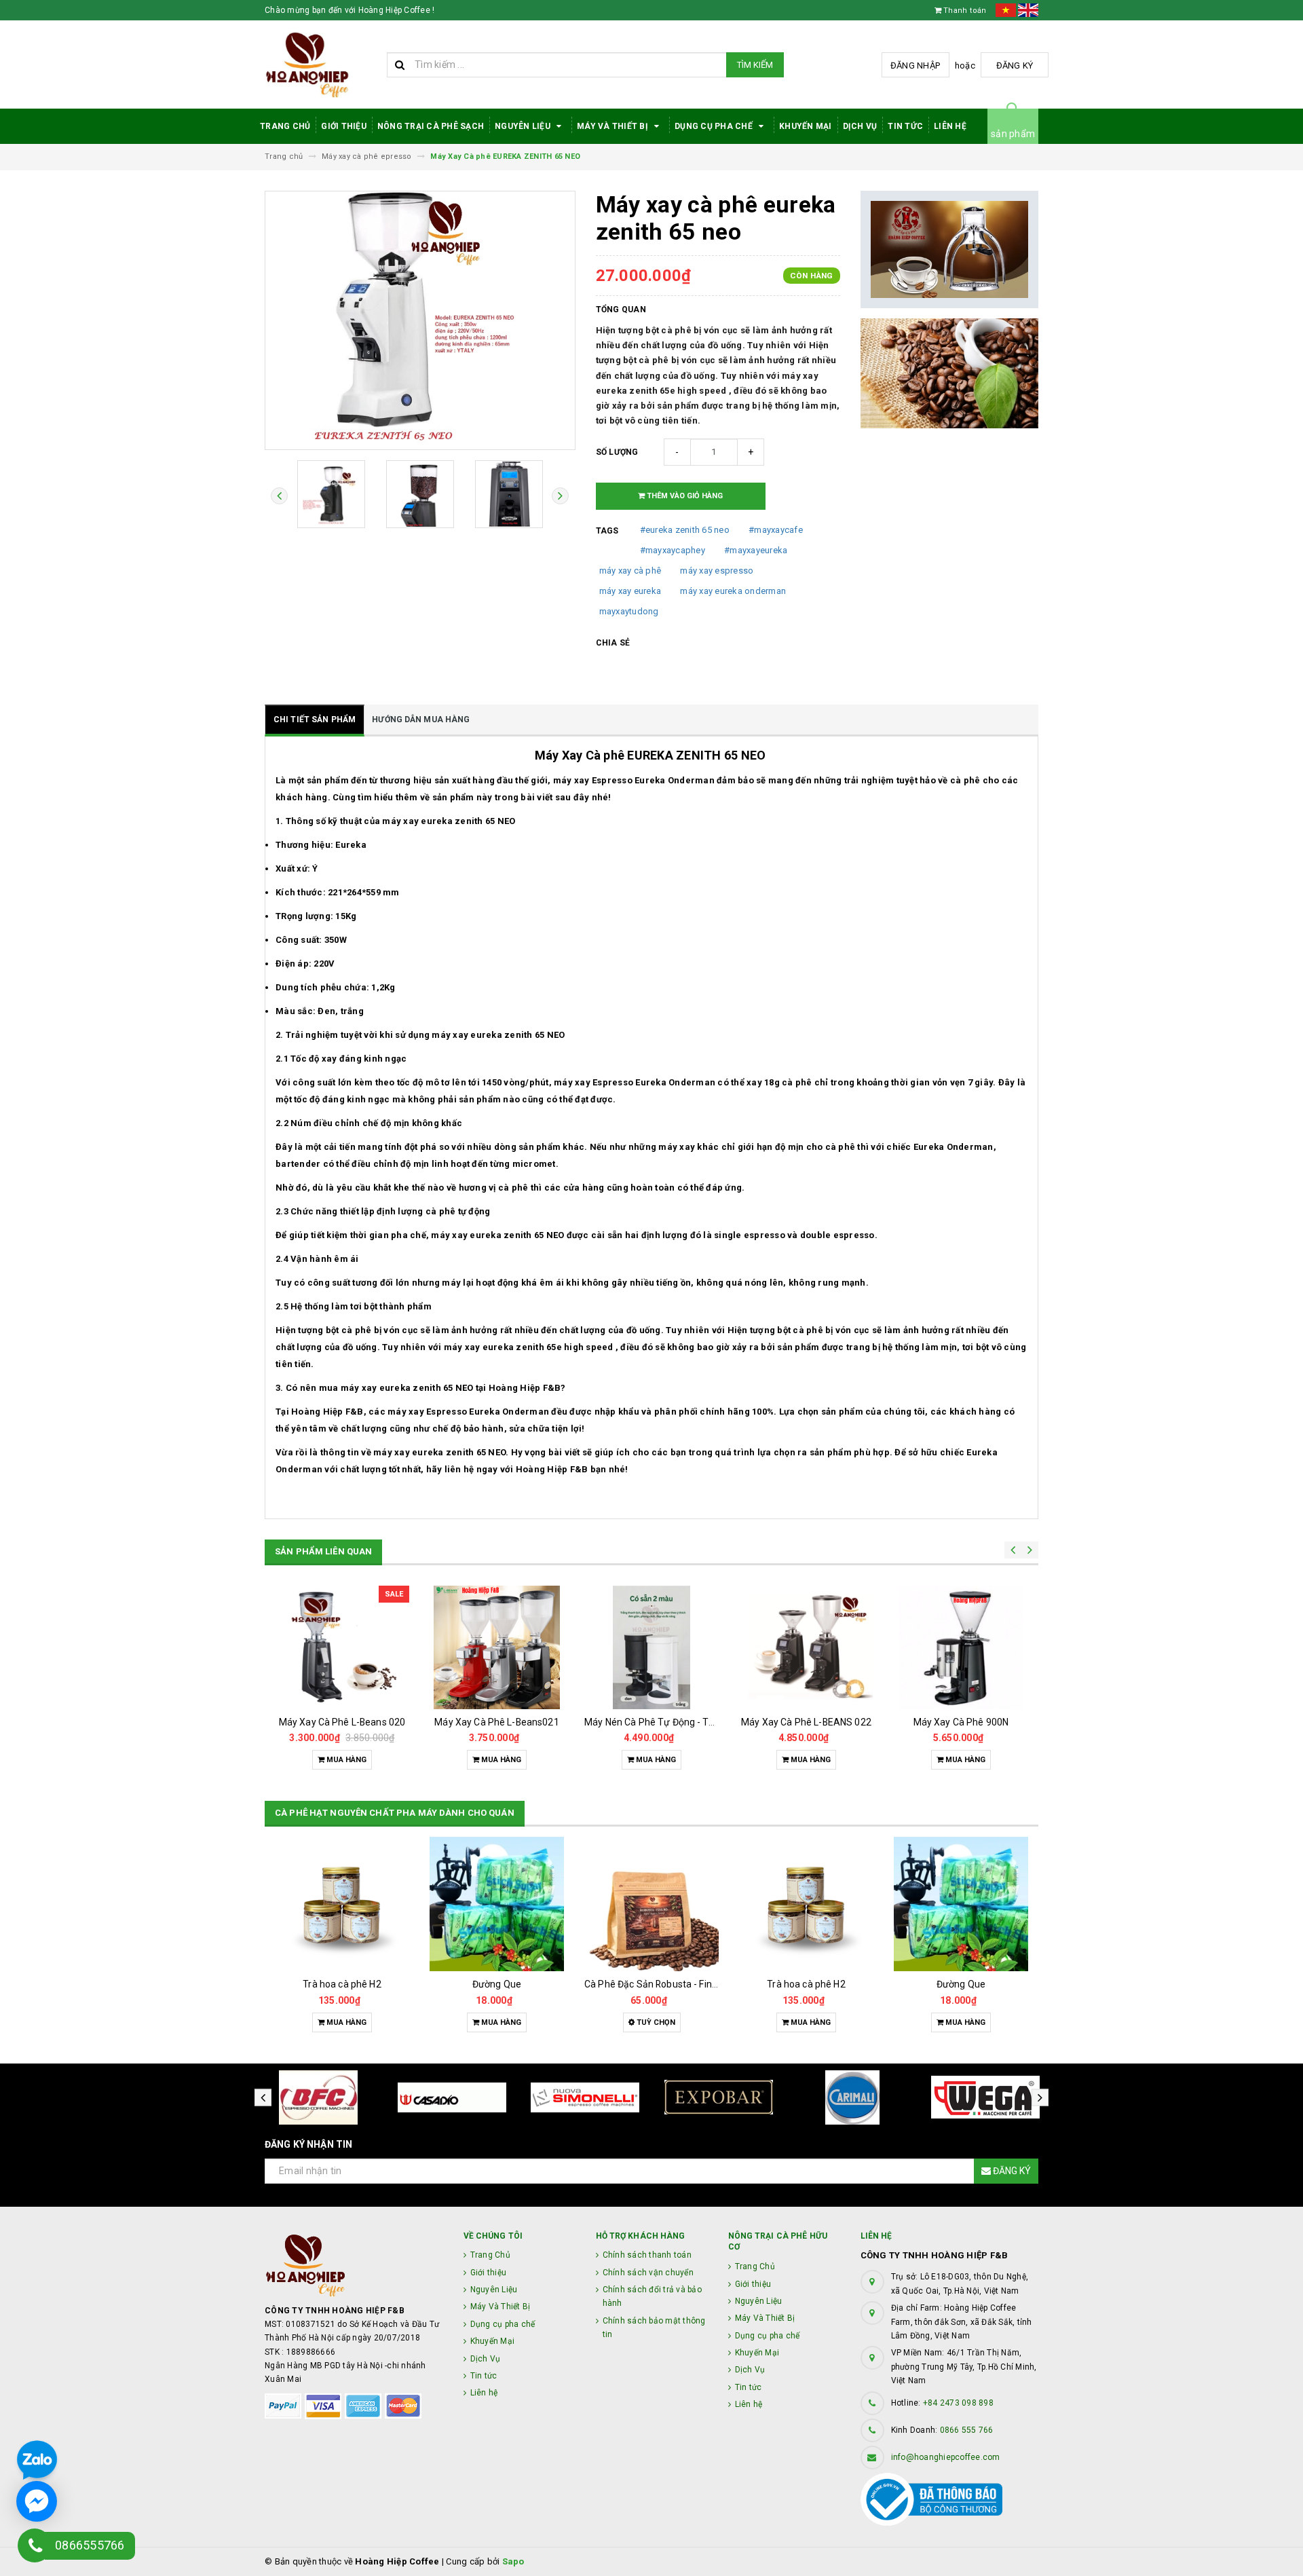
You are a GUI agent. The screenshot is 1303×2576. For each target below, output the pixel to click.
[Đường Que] (497, 1904)
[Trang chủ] (321, 65)
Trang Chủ (285, 126)
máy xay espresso (717, 571)
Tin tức (905, 126)
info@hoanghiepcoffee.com (946, 2457)
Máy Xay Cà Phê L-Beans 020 (342, 1722)
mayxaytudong (629, 611)
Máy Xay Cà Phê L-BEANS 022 (806, 1722)
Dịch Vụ (860, 126)
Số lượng (617, 452)
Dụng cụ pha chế (715, 126)
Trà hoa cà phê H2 (342, 1984)
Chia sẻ (613, 643)
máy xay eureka (630, 591)
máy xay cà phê (630, 571)
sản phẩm (1013, 134)
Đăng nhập (915, 66)
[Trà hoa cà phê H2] (342, 1904)
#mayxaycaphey (673, 550)
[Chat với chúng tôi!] (37, 2501)
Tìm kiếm (755, 65)
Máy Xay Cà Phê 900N (961, 1722)
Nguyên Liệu (524, 126)
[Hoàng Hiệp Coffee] (354, 2265)
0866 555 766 (967, 2430)
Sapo (513, 2561)
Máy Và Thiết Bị (613, 126)
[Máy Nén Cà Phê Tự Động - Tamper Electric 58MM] (651, 1647)
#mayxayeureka (756, 550)
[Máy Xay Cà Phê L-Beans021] (497, 1647)
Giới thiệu (344, 126)
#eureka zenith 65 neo (685, 530)
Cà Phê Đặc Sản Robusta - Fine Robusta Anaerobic (694, 1984)
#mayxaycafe (776, 530)
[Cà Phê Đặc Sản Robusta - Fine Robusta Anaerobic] (651, 1904)
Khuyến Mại (806, 126)
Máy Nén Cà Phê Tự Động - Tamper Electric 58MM (693, 1722)
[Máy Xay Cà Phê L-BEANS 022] (806, 1647)
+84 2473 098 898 (958, 2403)
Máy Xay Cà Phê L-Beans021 (497, 1722)
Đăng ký (1015, 66)
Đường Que (497, 1984)
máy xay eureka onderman (733, 591)
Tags (607, 531)
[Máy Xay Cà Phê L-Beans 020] (342, 1647)
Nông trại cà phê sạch (431, 126)
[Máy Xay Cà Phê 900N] (961, 1647)
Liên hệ (950, 126)
